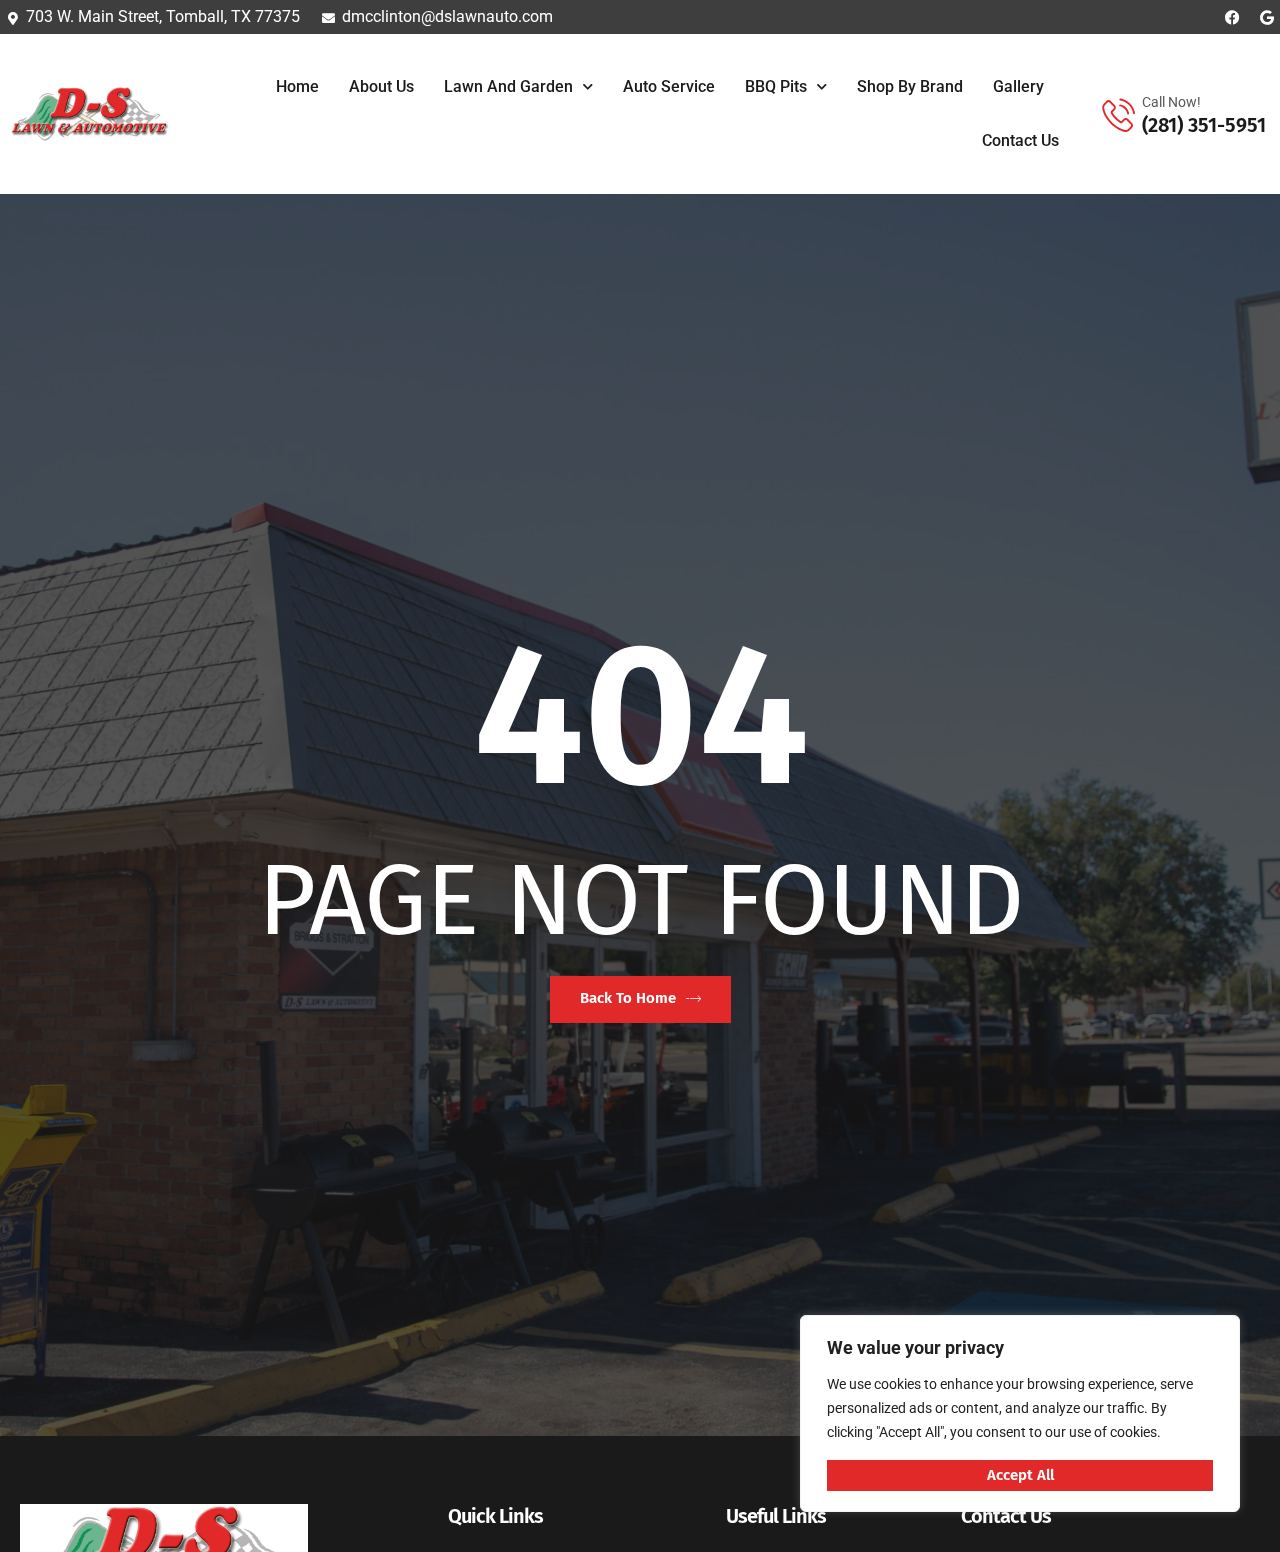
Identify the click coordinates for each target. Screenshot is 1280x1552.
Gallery (1018, 86)
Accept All (1020, 1475)
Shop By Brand (910, 86)
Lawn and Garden (508, 86)
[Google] (1267, 17)
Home (297, 86)
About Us (381, 86)
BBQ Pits (776, 86)
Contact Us (1020, 140)
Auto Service (669, 86)
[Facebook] (1232, 17)
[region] (1020, 1413)
